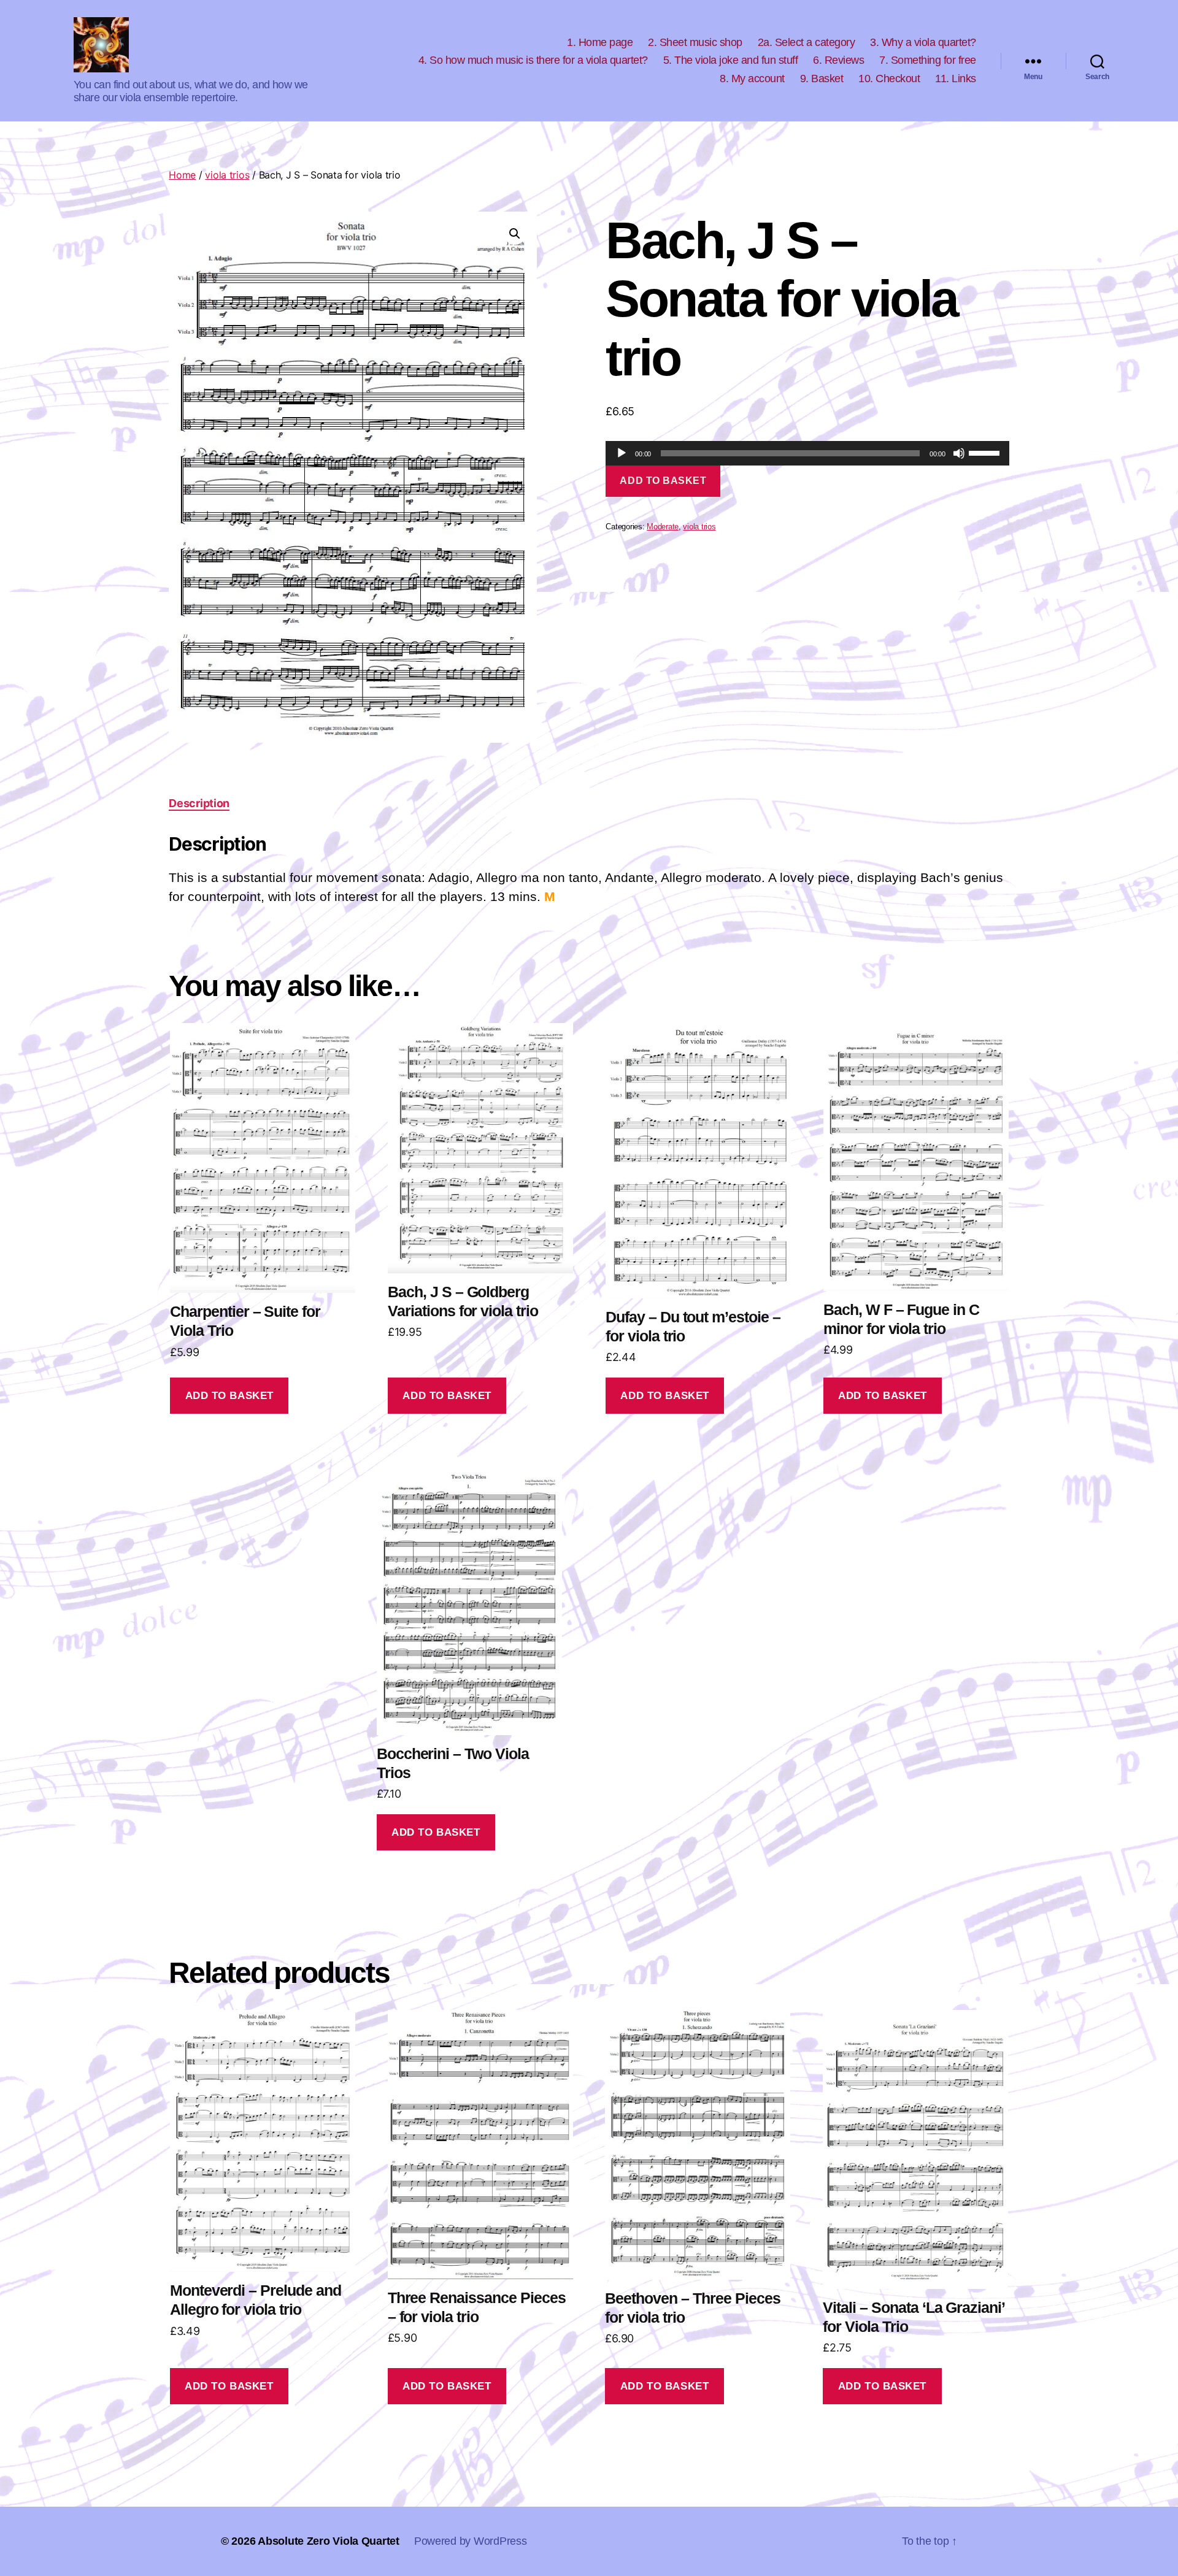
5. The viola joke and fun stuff (731, 60)
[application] (807, 453)
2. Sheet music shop (695, 42)
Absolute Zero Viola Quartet (329, 2541)
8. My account (752, 79)
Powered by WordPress (471, 2541)
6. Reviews (838, 60)
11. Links (956, 79)
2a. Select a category (807, 42)
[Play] (622, 453)
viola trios (227, 175)
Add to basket (663, 481)
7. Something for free (928, 60)
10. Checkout (889, 79)
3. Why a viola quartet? (923, 42)
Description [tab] (199, 803)
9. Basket (822, 79)
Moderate (663, 527)
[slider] (986, 452)
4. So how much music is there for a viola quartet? (533, 60)
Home (182, 175)
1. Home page (600, 42)
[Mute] (959, 453)
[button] (515, 234)
